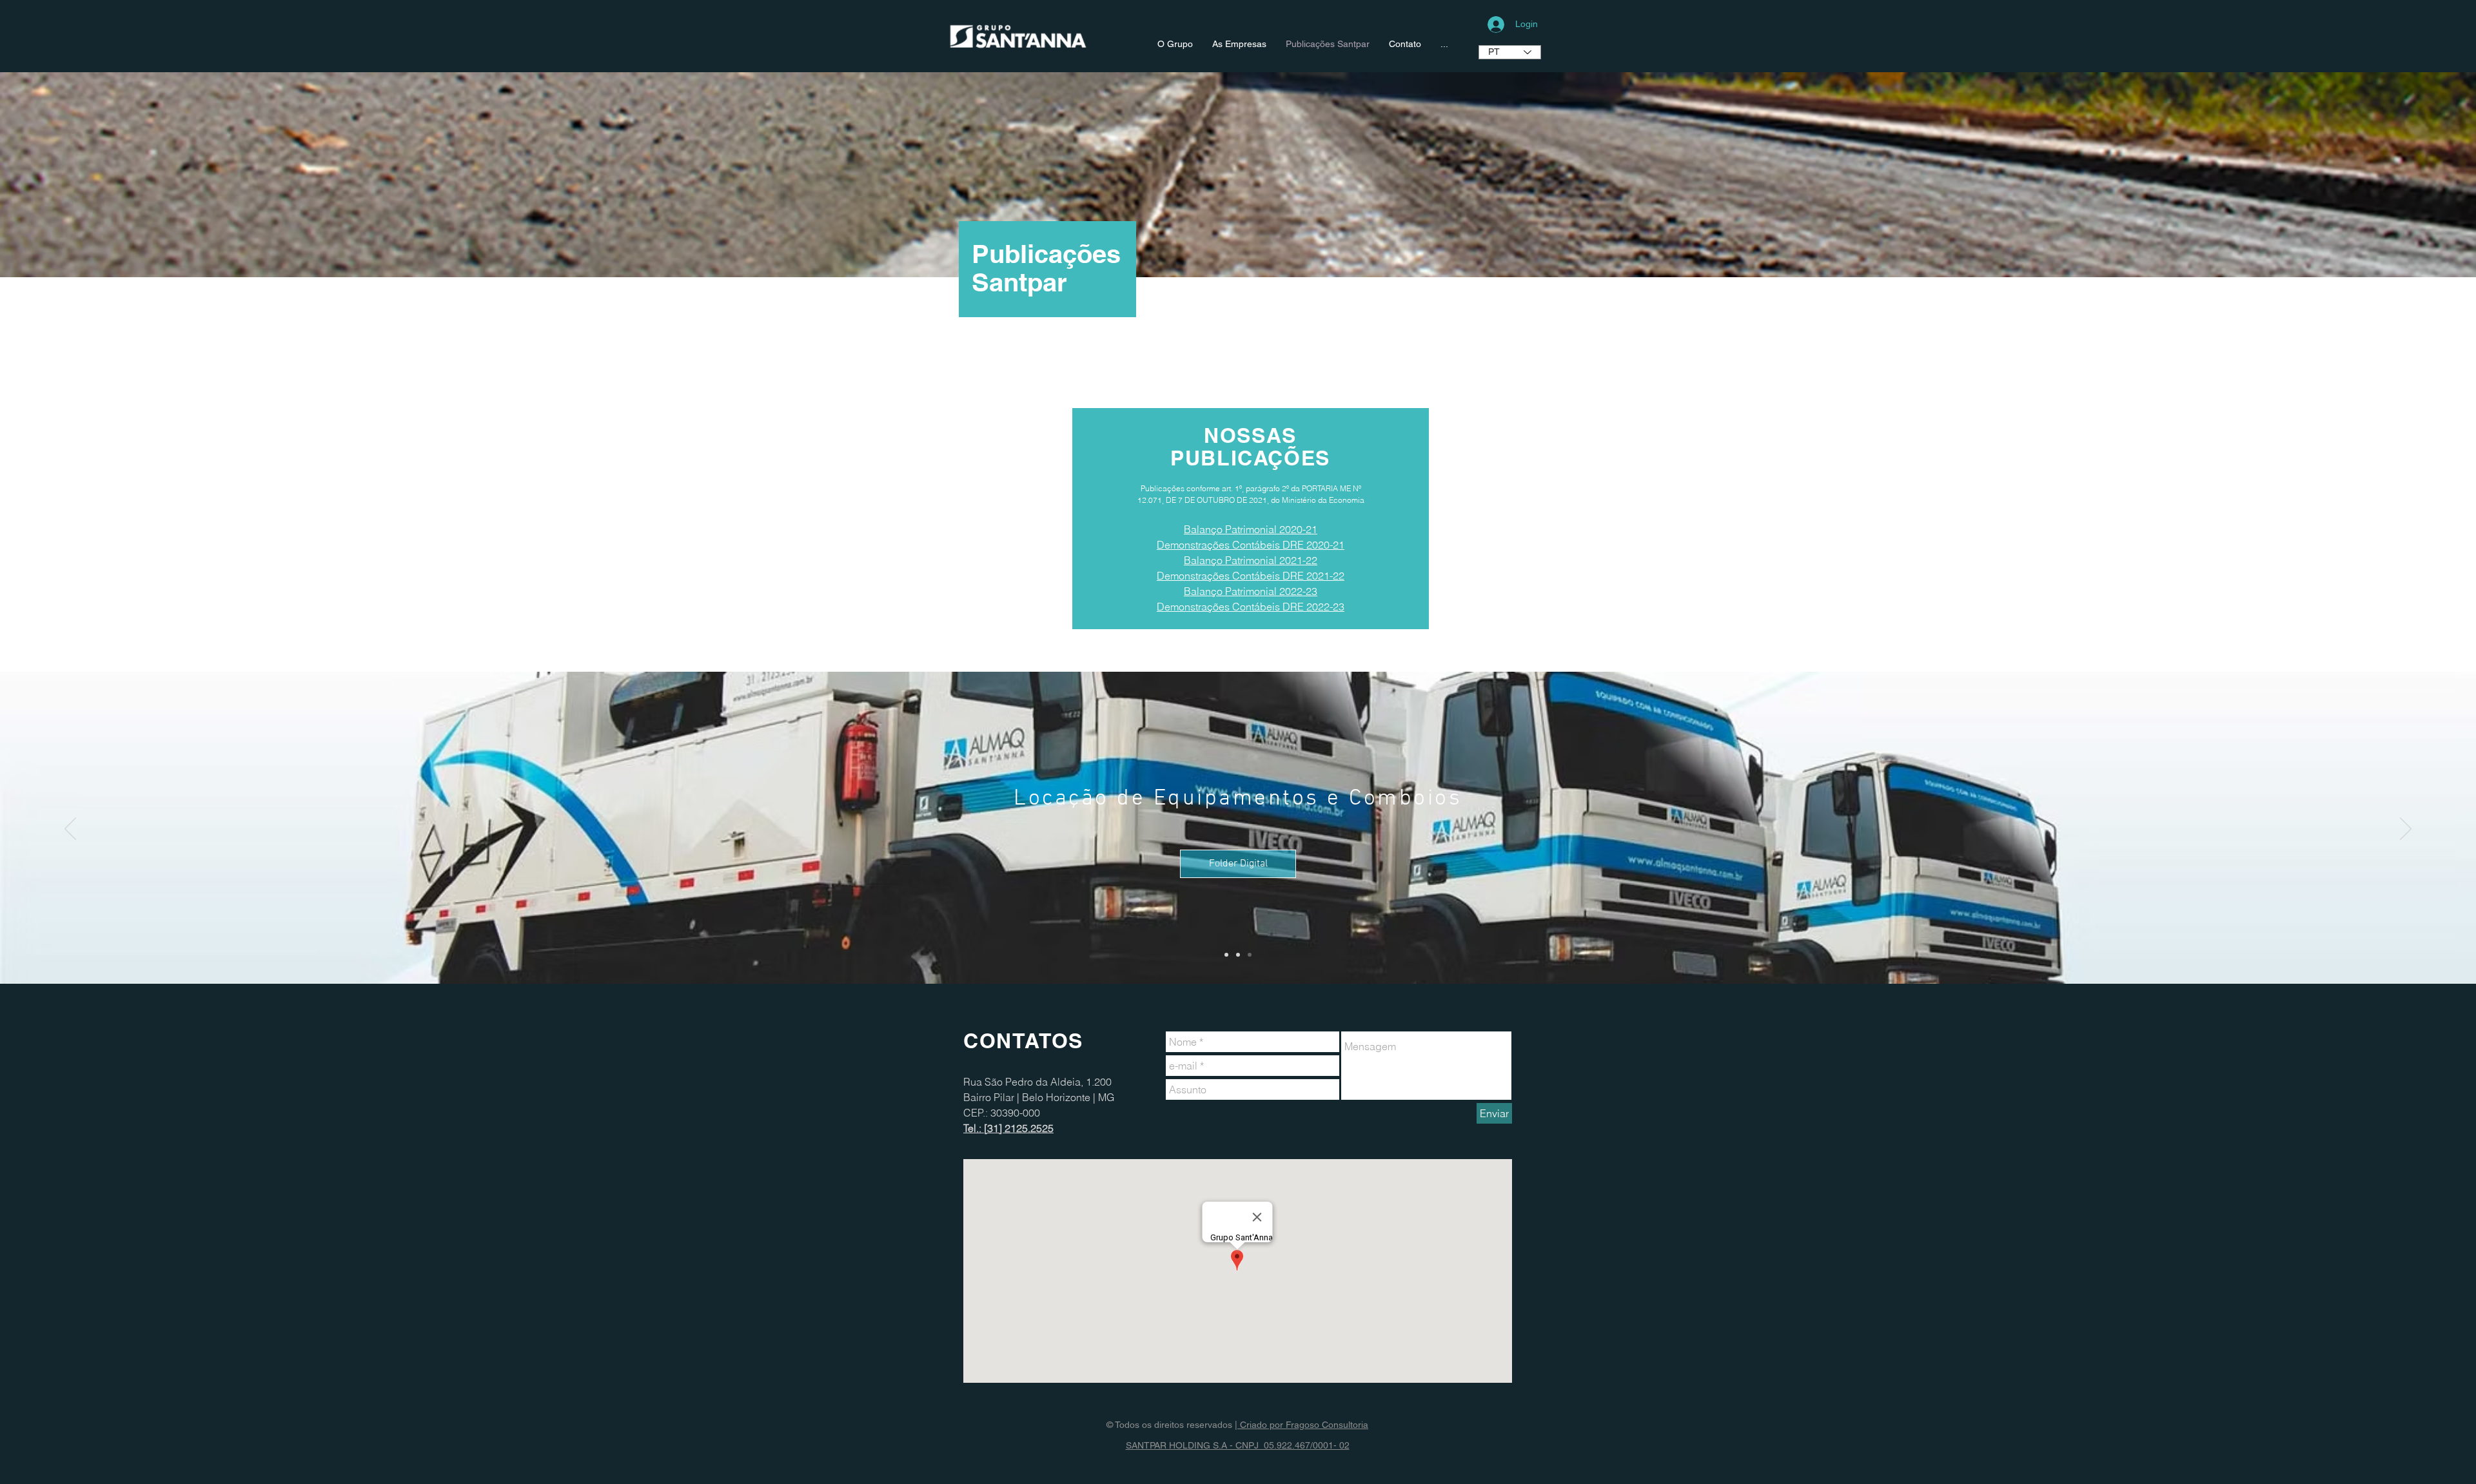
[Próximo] (2406, 830)
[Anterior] (70, 830)
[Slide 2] (1238, 955)
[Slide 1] (1226, 955)
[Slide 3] (1250, 955)
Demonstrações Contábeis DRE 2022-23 (1251, 607)
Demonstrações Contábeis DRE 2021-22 (1251, 576)
